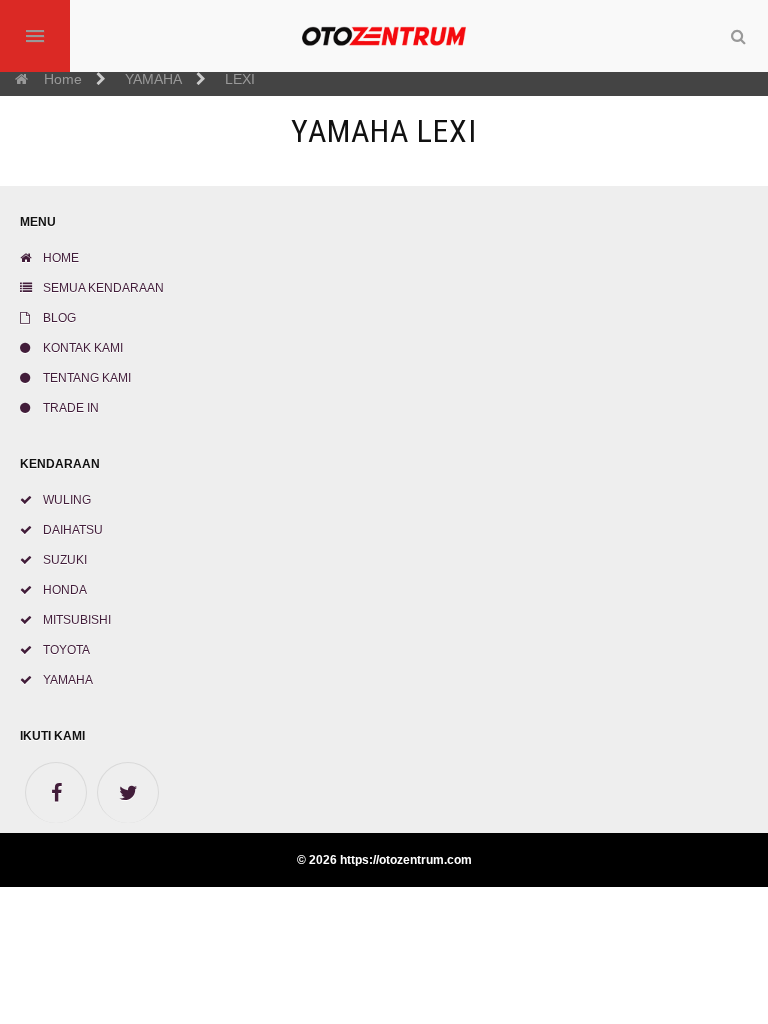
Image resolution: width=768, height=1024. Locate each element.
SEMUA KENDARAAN (102, 288)
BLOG (58, 318)
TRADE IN (69, 408)
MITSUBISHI (75, 620)
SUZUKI (63, 560)
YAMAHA (66, 680)
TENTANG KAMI (85, 378)
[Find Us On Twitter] (128, 792)
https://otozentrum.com (406, 860)
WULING (65, 500)
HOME (59, 258)
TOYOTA (65, 650)
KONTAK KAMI (81, 348)
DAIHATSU (71, 530)
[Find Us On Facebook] (56, 792)
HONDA (63, 590)
